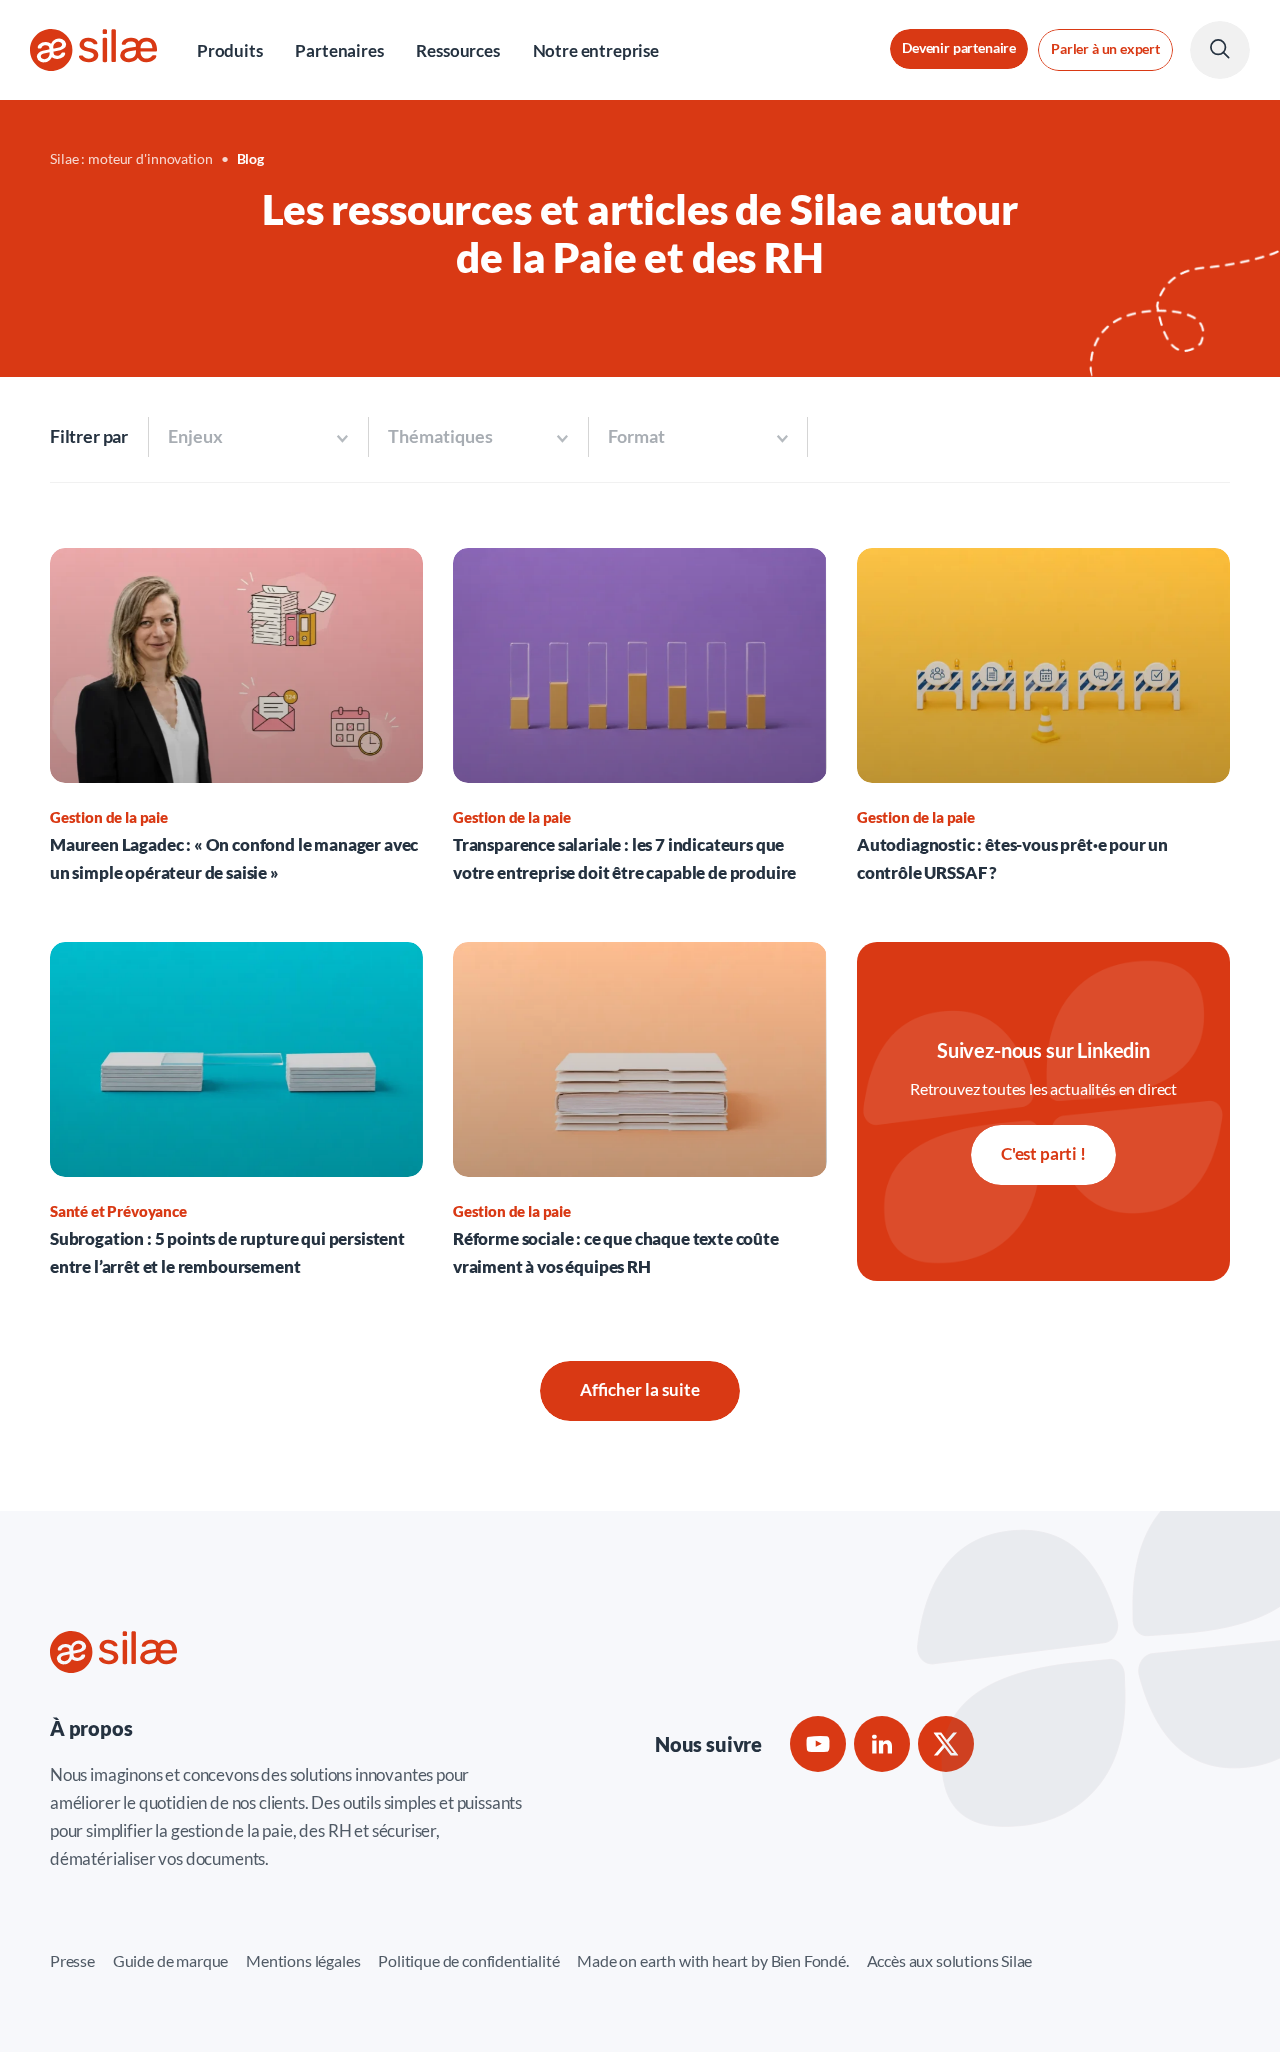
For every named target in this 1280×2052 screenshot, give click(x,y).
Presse (72, 1960)
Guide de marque (170, 1960)
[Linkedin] (882, 1744)
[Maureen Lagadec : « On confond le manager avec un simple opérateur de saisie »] (236, 717)
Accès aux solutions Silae (950, 1960)
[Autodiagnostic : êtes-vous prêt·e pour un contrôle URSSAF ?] (1043, 717)
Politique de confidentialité (468, 1960)
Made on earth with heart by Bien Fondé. (712, 1960)
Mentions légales (303, 1960)
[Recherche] (1220, 50)
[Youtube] (818, 1744)
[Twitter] (946, 1744)
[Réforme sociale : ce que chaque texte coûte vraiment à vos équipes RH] (639, 1111)
